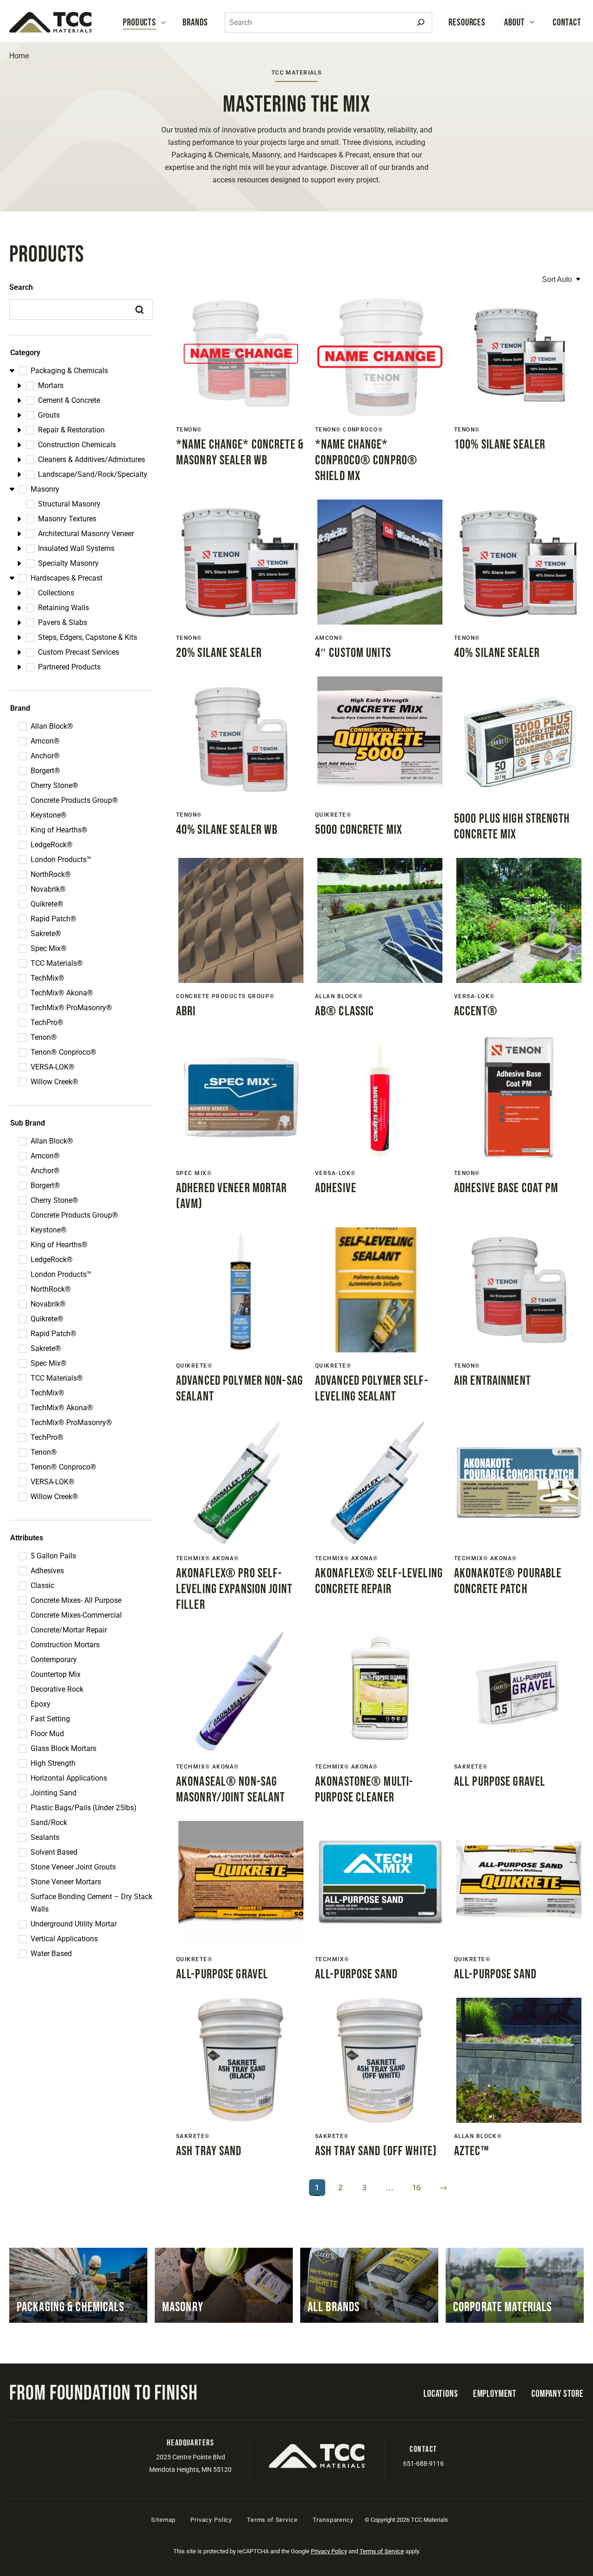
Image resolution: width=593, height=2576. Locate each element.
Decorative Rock (57, 1689)
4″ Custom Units (353, 653)
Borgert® (45, 771)
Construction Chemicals (77, 445)
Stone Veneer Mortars (66, 1882)
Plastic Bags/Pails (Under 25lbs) (84, 1808)
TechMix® (47, 978)
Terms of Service (272, 2520)
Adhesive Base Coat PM (506, 1188)
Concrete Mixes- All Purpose (76, 1600)
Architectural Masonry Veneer (86, 534)
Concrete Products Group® (74, 800)
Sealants (45, 1837)
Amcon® (45, 741)
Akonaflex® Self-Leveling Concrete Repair (379, 1581)
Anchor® (45, 756)
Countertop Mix (56, 1674)
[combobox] (329, 22)
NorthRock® (51, 874)
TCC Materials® (57, 963)
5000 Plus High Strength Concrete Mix (512, 827)
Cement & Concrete (69, 400)
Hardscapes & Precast (66, 578)
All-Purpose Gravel (222, 1974)
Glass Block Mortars (63, 1748)
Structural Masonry (69, 504)
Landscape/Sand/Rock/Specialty (93, 474)
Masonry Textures (67, 519)
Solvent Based (54, 1852)
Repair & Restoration (71, 430)
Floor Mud (47, 1734)
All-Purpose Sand (356, 1974)
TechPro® (47, 1022)
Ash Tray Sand (209, 2151)
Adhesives (47, 1571)
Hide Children (13, 371)
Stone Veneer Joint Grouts (73, 1867)
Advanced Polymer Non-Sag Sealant (240, 1389)
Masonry (45, 489)
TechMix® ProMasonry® (71, 1008)
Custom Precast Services (79, 652)
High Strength (53, 1763)
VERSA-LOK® (53, 1067)
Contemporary (54, 1660)
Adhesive (336, 1188)
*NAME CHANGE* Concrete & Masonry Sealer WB (240, 453)
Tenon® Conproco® (63, 1052)
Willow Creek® (54, 1082)
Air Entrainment (492, 1381)
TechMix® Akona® (62, 993)
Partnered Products (69, 667)
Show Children (21, 385)
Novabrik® (48, 889)
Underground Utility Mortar (74, 1924)
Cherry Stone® (54, 785)
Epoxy (41, 1704)
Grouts (49, 415)
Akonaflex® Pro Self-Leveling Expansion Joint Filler (234, 1589)
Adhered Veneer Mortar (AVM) (232, 1196)
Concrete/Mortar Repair (69, 1630)
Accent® (476, 1011)
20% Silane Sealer (219, 653)
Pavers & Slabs (63, 622)
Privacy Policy (211, 2520)
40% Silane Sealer (497, 653)
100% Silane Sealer (500, 445)
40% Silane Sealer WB (227, 830)
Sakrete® (46, 934)
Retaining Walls (63, 608)
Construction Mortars (65, 1645)
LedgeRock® (52, 845)
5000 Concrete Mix (359, 830)
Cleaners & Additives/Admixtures (91, 460)
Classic (42, 1585)
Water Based (51, 1954)
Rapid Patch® (54, 919)
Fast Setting (50, 1719)
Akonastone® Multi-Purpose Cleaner (364, 1790)
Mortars (51, 385)
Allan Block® (52, 726)
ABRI (186, 1011)
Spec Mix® (49, 948)
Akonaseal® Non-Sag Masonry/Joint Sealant (231, 1790)
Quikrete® (47, 904)
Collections (56, 593)
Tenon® (44, 1037)
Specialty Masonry (68, 563)
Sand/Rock (49, 1823)
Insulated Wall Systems (76, 548)
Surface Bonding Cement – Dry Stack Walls (91, 1903)
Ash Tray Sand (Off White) (376, 2151)
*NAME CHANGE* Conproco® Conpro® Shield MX (366, 460)
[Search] (421, 22)
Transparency (333, 2520)
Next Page (444, 2188)
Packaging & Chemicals (69, 371)
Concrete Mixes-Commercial (76, 1615)
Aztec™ (472, 2151)
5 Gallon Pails (53, 1556)
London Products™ (61, 860)
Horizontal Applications (69, 1778)
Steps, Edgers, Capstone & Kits (88, 637)
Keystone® (49, 815)
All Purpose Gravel (500, 1782)
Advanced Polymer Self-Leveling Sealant (372, 1389)
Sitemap (163, 2520)
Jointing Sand (54, 1793)
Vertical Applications (64, 1939)
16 (417, 2188)
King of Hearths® (59, 830)
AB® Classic (344, 1011)
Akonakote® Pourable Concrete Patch (508, 1581)
